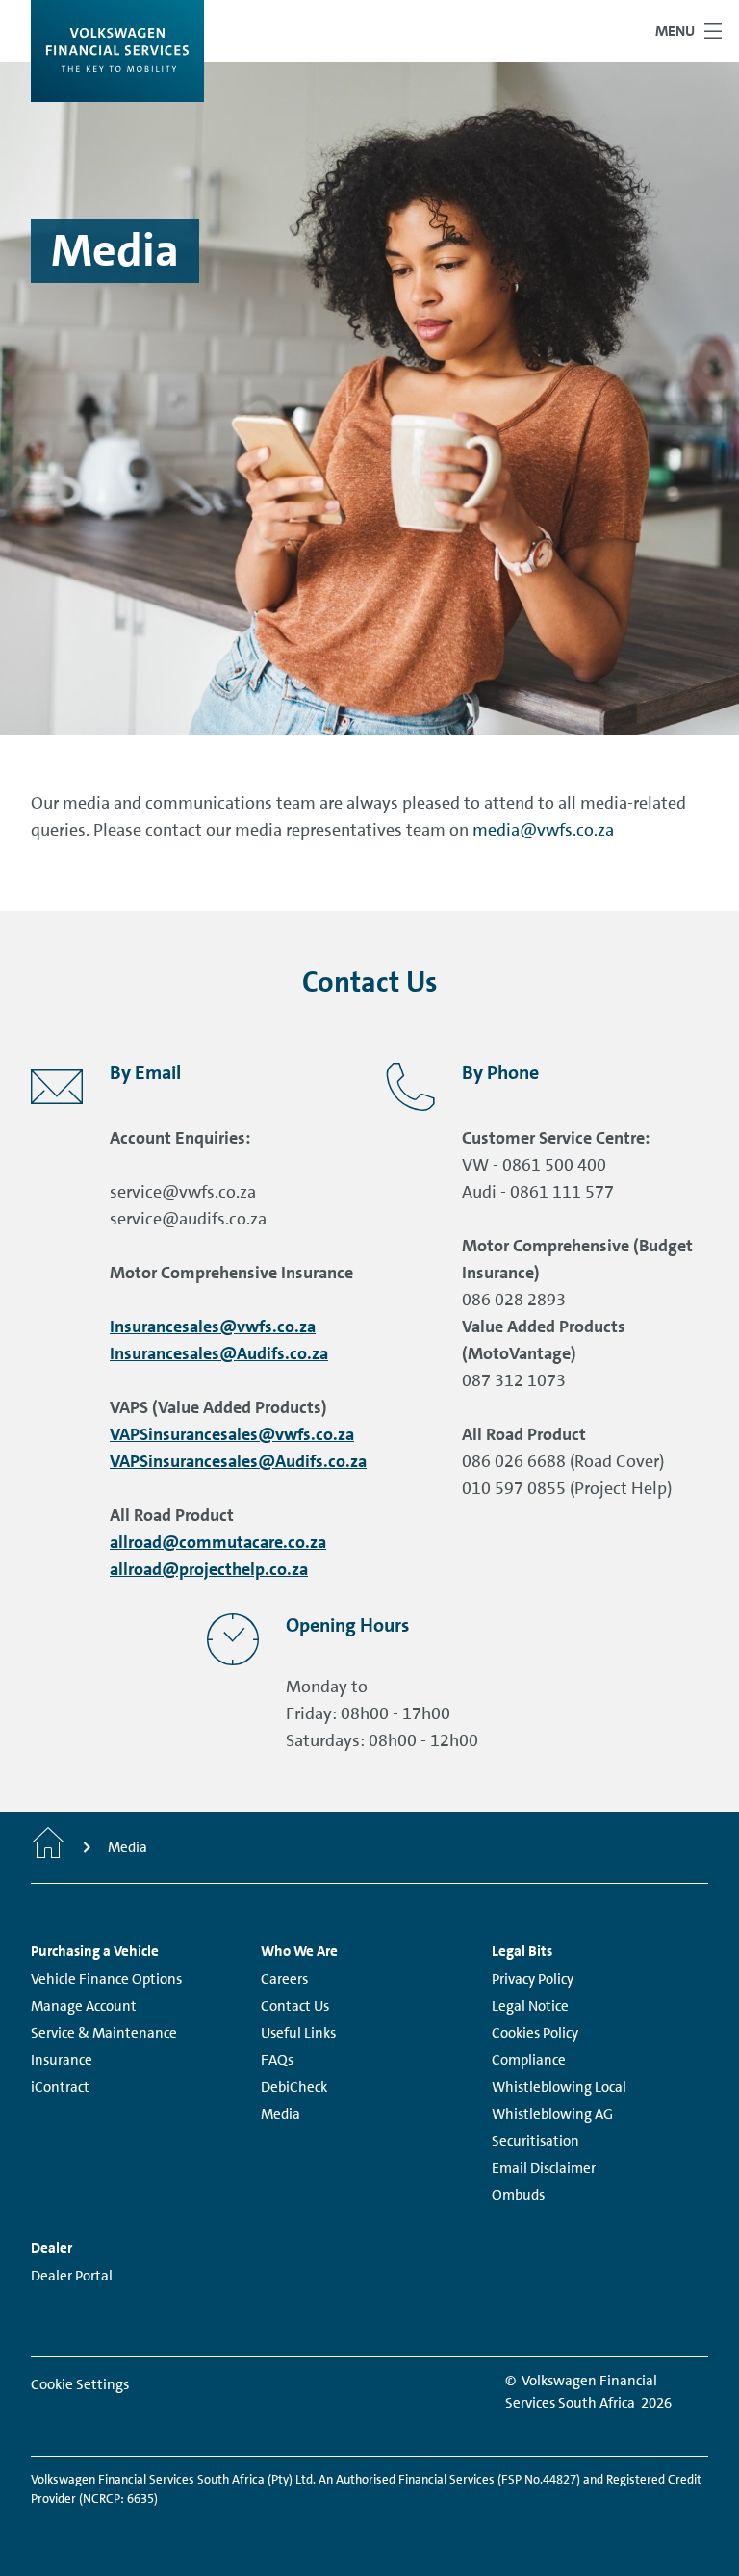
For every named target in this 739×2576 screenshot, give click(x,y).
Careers (284, 1979)
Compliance (529, 2060)
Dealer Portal (72, 2276)
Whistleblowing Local (559, 2087)
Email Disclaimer (544, 2168)
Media (280, 2114)
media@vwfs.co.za (543, 830)
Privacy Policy (533, 1979)
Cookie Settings (80, 2384)
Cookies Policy (535, 2033)
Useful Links (298, 2033)
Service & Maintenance (104, 2033)
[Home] (48, 1847)
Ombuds (518, 2195)
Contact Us (295, 2006)
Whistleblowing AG (552, 2114)
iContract (60, 2087)
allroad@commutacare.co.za (218, 1542)
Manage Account (84, 2006)
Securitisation (535, 2141)
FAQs (277, 2060)
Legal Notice (530, 2006)
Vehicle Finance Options (106, 1979)
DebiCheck (294, 2087)
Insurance (62, 2060)
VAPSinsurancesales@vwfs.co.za (232, 1434)
